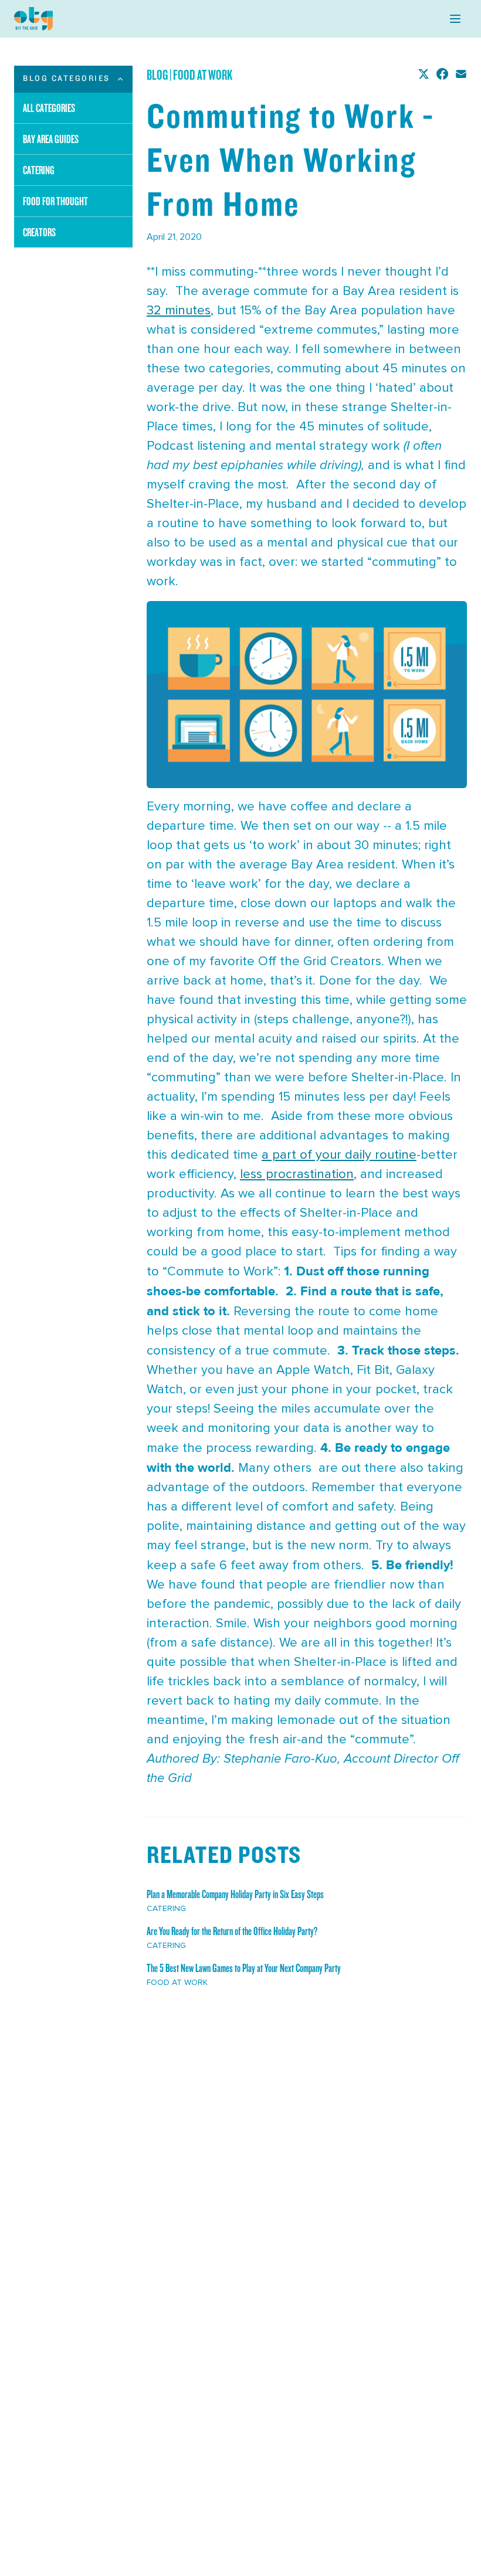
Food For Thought (55, 201)
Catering (39, 170)
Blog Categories (67, 79)
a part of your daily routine (339, 1155)
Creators (39, 232)
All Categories (49, 108)
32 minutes (179, 311)
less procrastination (297, 1175)
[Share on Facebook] (442, 74)
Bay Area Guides (51, 139)
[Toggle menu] (455, 19)
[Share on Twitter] (424, 74)
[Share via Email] (461, 74)
